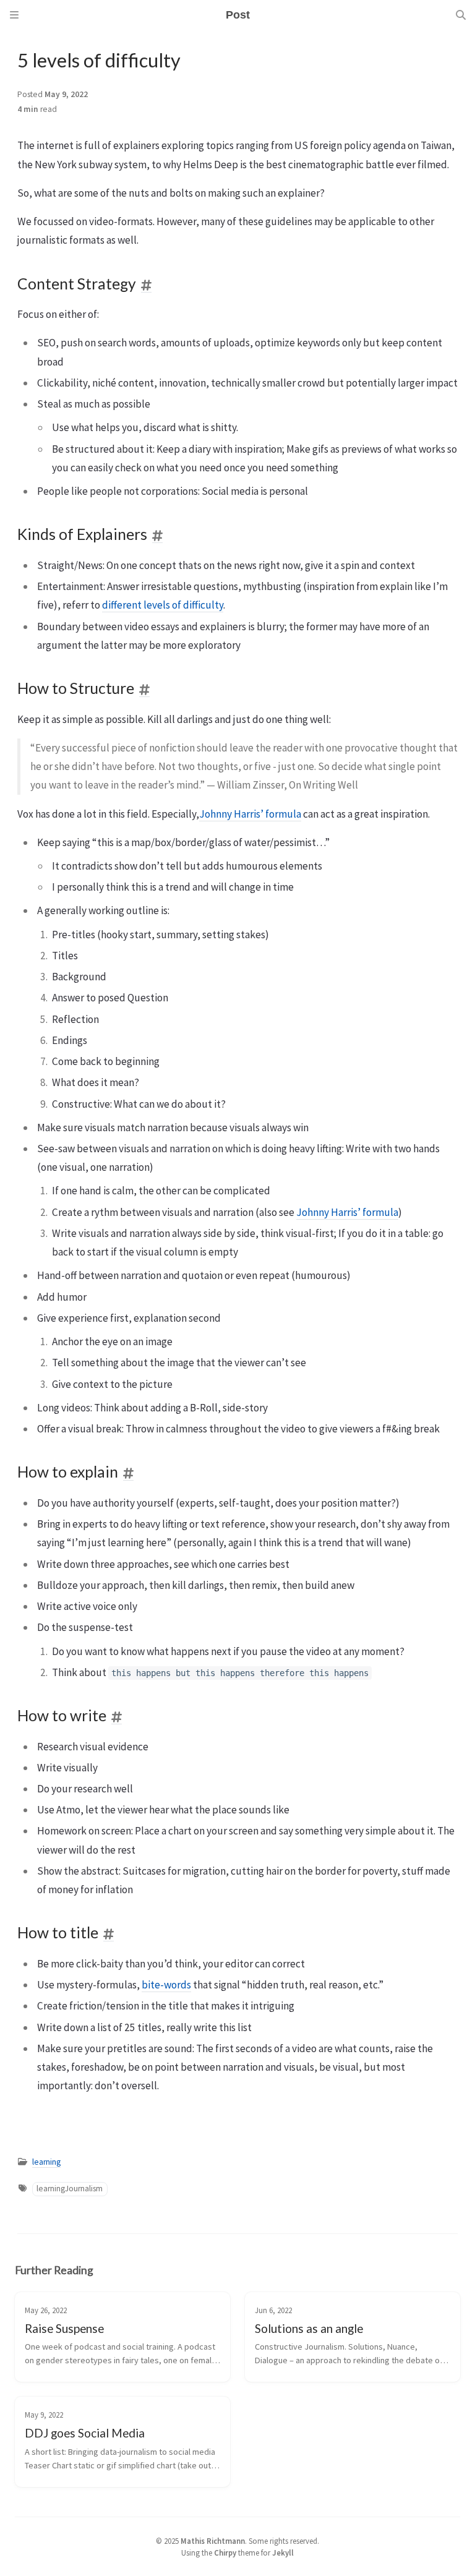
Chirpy (225, 2552)
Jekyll (283, 2552)
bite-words (166, 1985)
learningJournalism (70, 2189)
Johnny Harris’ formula (250, 814)
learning (46, 2162)
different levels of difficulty (163, 605)
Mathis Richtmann (213, 2541)
